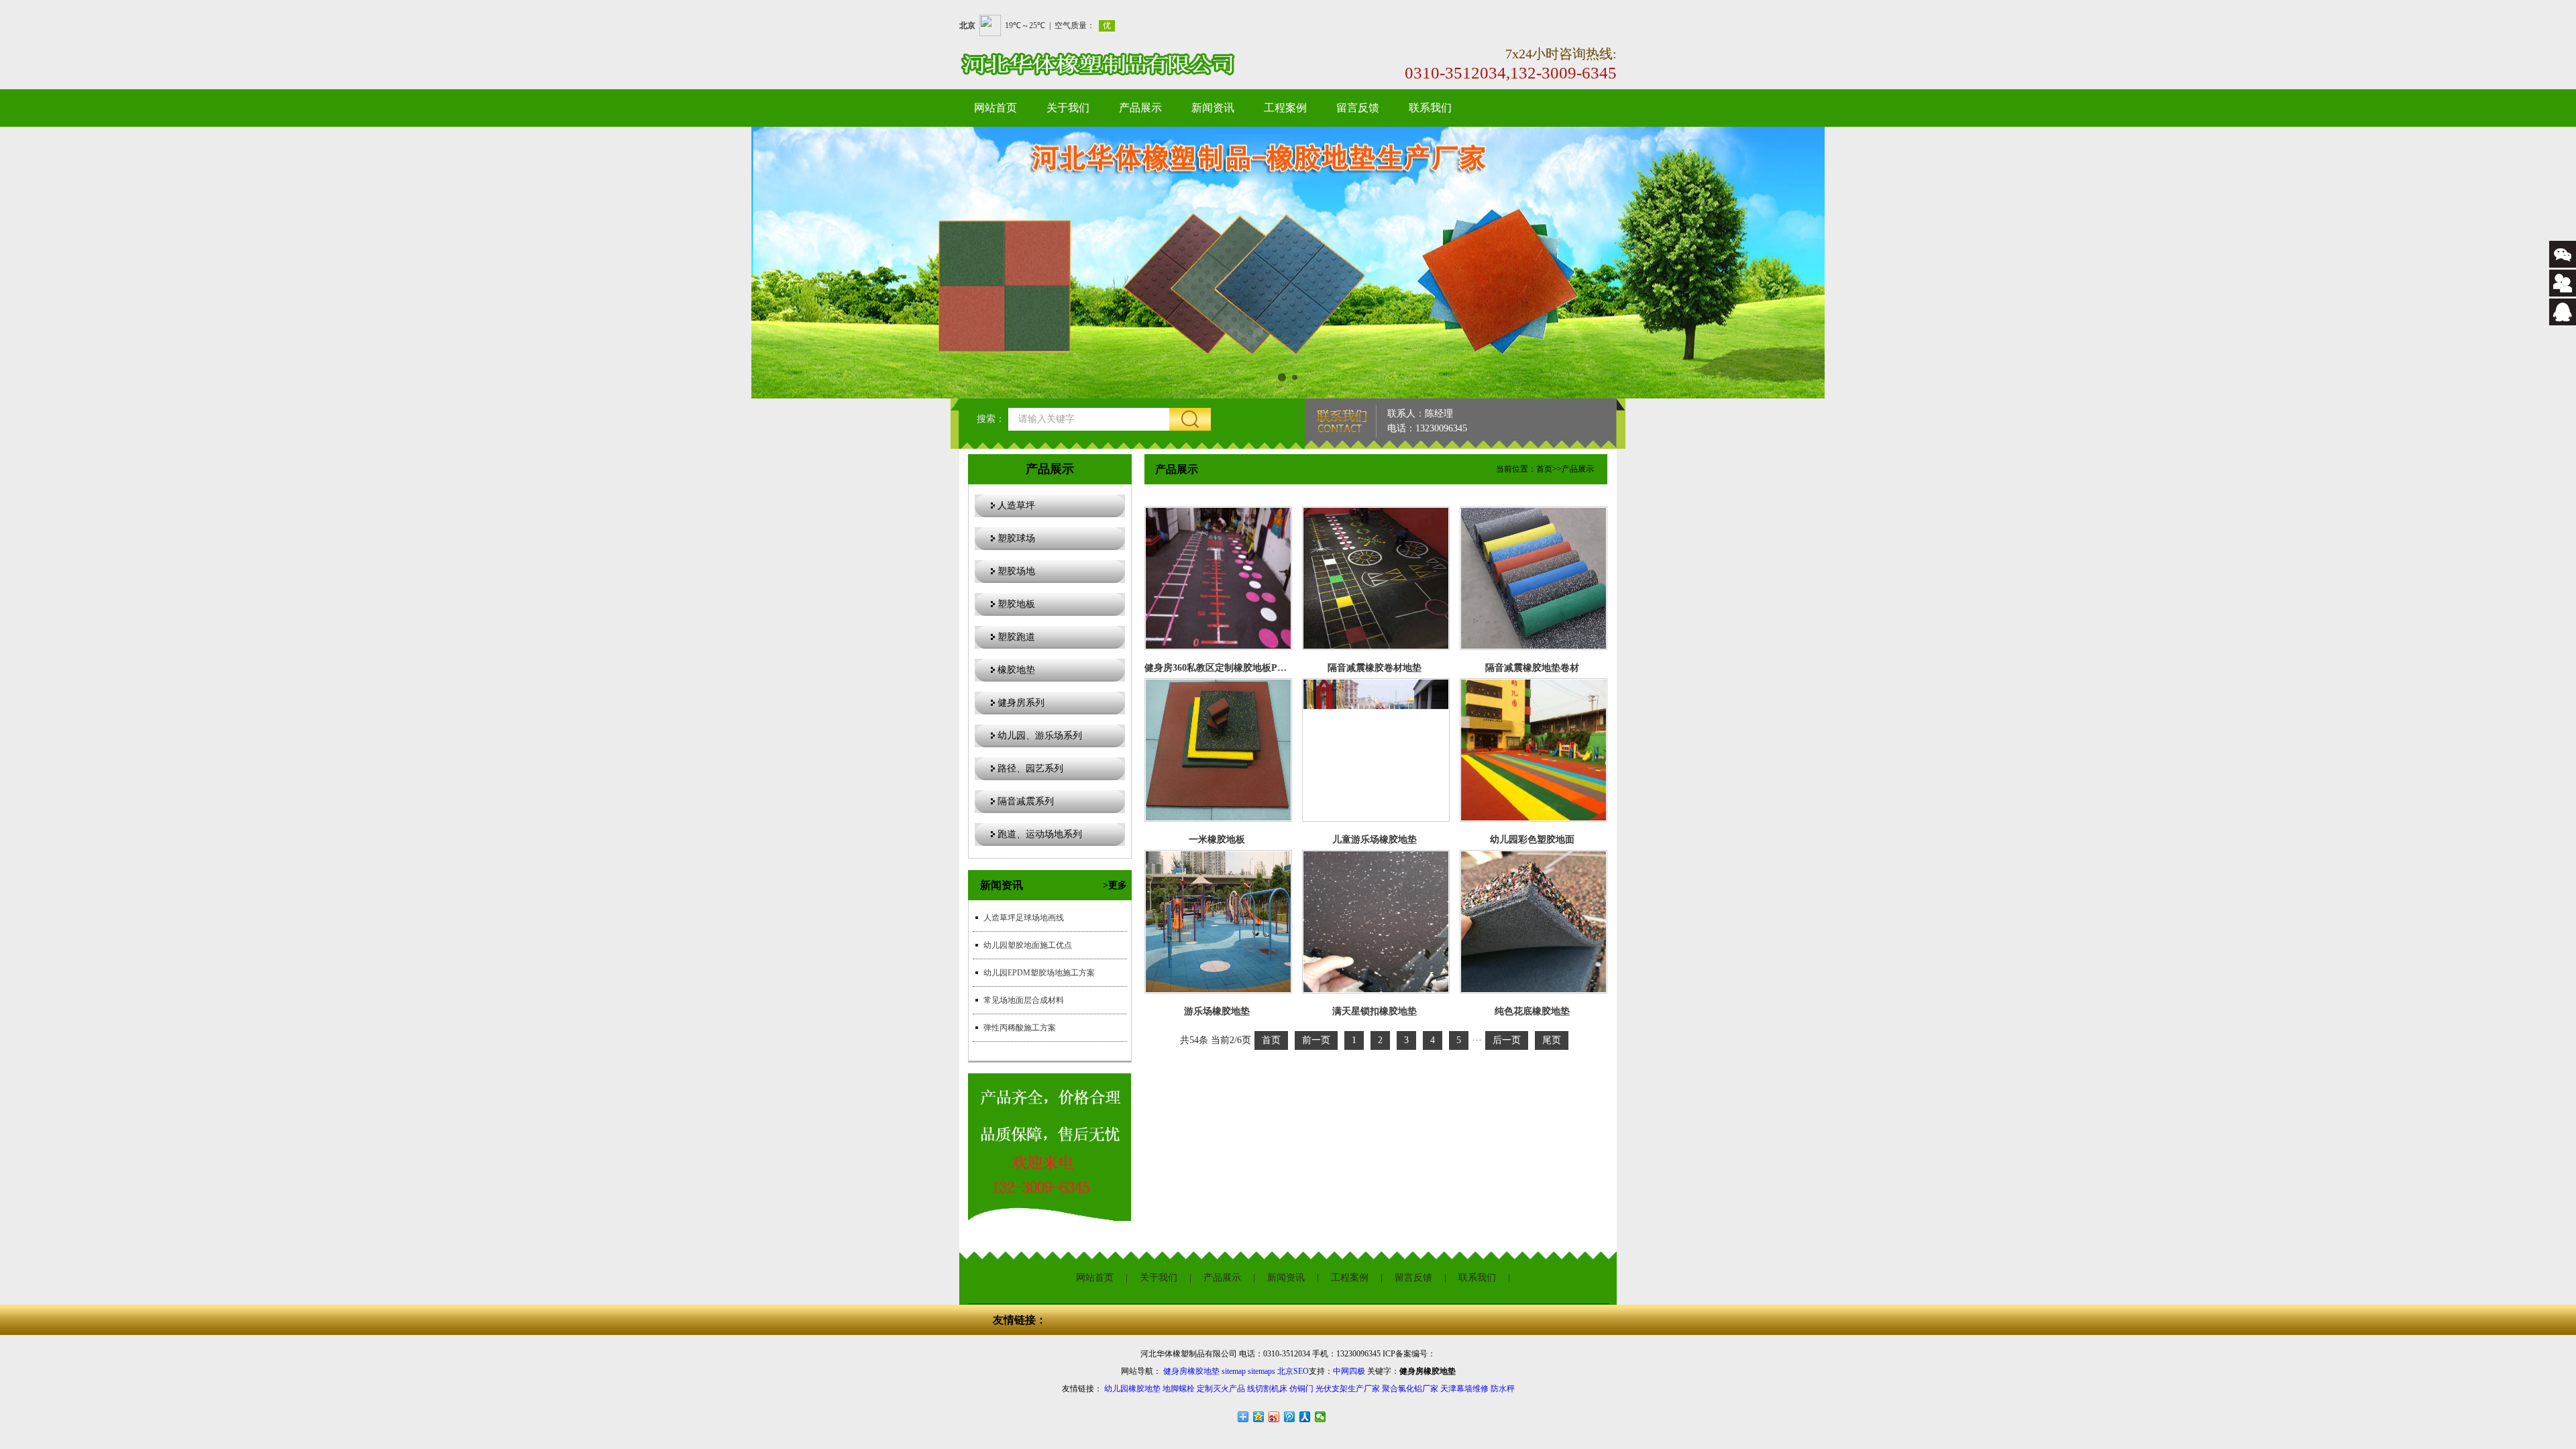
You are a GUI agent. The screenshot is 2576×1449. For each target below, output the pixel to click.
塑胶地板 (1016, 604)
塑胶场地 (1016, 571)
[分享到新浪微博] (1274, 1417)
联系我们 (1430, 108)
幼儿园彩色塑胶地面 (1532, 840)
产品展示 (1140, 108)
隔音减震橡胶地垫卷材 (1532, 668)
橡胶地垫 (1016, 670)
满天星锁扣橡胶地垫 (1375, 1011)
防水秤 (1503, 1389)
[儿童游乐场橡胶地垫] (1376, 750)
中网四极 (1349, 1371)
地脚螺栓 (1179, 1389)
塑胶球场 (1016, 538)
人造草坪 (1016, 505)
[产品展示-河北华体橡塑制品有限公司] (1116, 64)
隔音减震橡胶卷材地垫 (1375, 668)
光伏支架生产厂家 (1348, 1389)
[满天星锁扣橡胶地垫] (1376, 922)
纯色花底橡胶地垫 (1532, 1011)
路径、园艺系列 (1030, 768)
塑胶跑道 (1016, 637)
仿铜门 (1301, 1389)
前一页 (1316, 1040)
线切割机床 (1267, 1389)
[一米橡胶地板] (1218, 750)
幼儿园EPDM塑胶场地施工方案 (1039, 973)
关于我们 (1068, 108)
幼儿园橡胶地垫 (1132, 1389)
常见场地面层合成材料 (1024, 1000)
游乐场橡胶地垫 (1217, 1011)
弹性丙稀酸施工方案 (1020, 1028)
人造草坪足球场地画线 (1024, 918)
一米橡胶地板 (1217, 840)
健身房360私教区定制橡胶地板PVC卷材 (1227, 668)
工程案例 (1285, 108)
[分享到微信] (1321, 1417)
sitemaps (1262, 1371)
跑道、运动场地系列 (1040, 834)
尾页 (1552, 1040)
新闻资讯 (1213, 108)
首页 (1544, 469)
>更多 (1115, 885)
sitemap (1234, 1371)
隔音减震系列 (1026, 801)
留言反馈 (1358, 108)
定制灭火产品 (1221, 1389)
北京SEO (1293, 1371)
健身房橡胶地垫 (1191, 1371)
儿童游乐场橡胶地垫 (1375, 840)
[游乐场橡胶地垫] (1218, 922)
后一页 (1507, 1040)
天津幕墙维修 (1464, 1389)
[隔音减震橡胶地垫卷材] (1534, 578)
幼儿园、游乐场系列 (1040, 736)
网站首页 (996, 108)
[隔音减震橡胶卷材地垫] (1376, 578)
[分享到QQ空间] (1259, 1417)
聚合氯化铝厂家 (1410, 1389)
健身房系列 (1021, 703)
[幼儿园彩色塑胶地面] (1534, 750)
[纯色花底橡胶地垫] (1534, 922)
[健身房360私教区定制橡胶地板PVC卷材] (1218, 578)
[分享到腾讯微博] (1290, 1417)
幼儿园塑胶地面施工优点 (1028, 945)
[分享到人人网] (1305, 1417)
